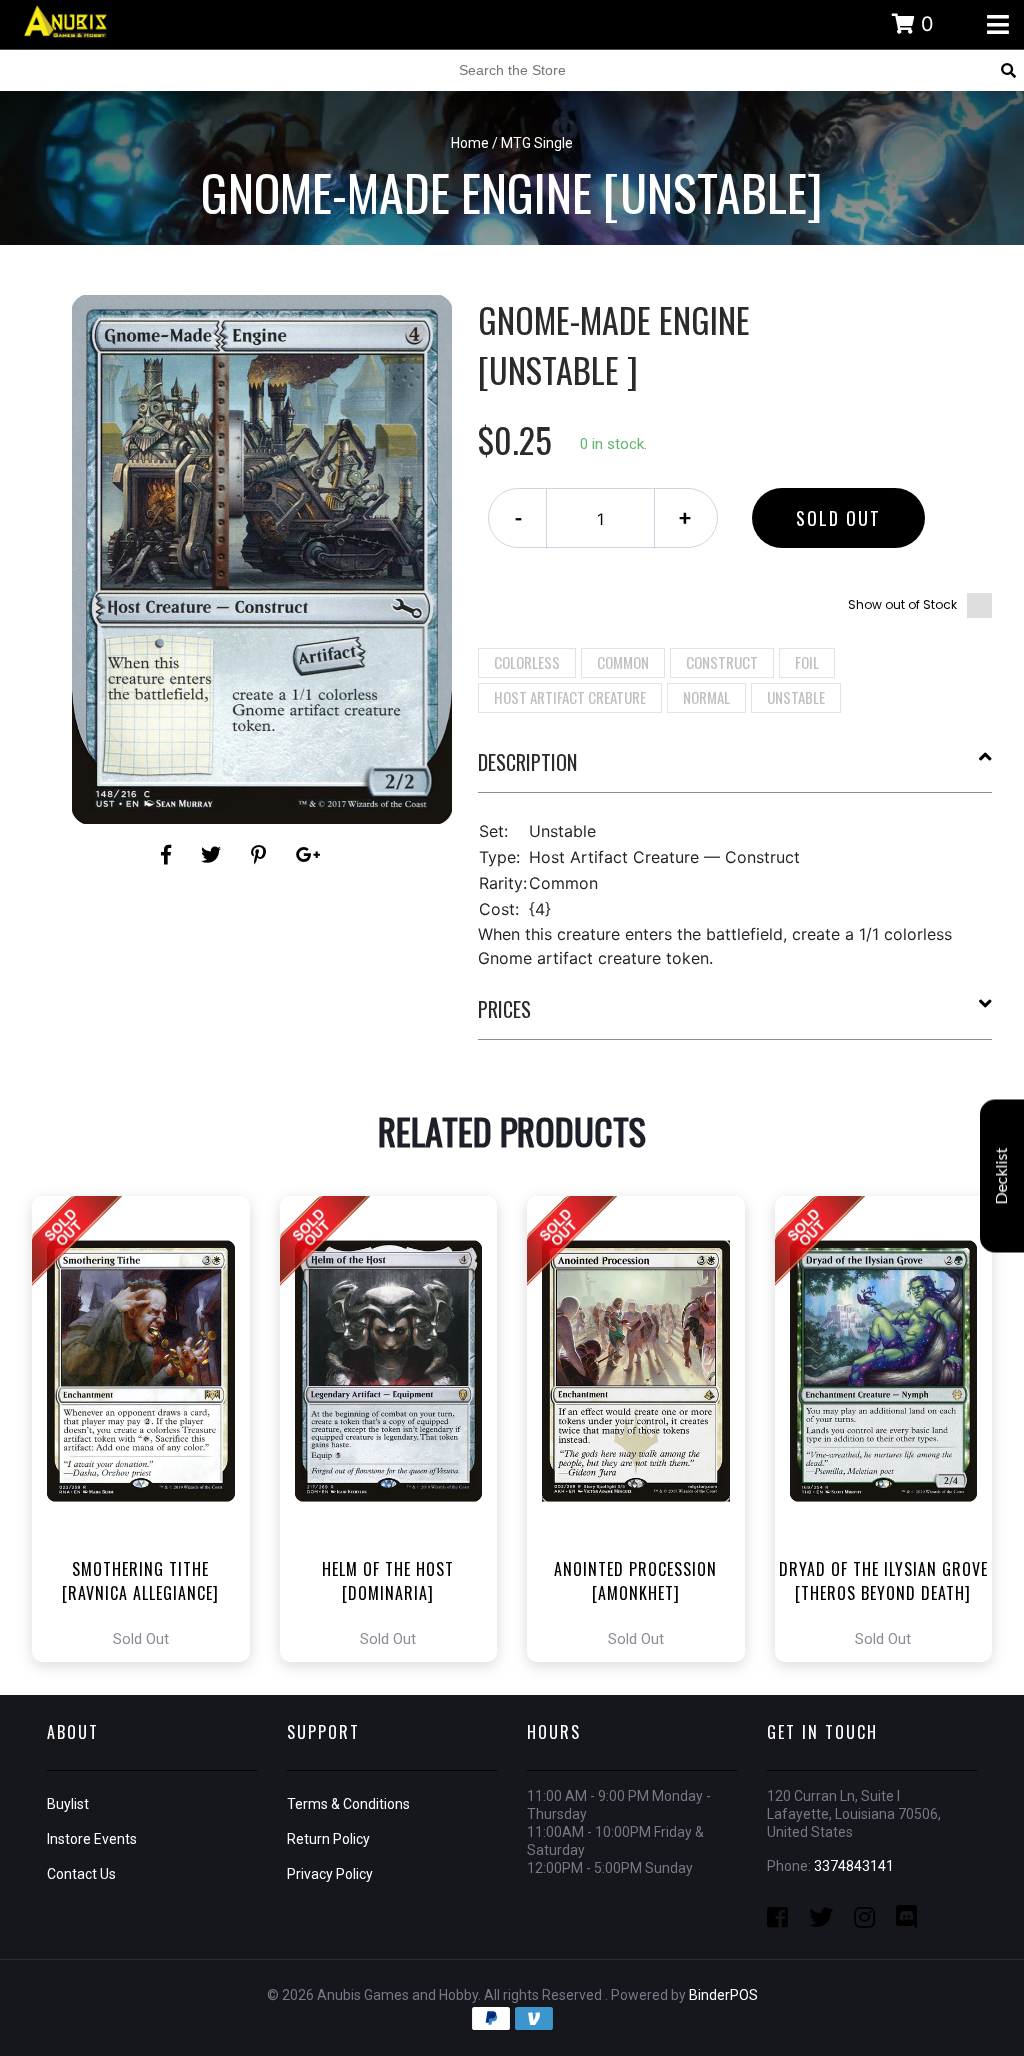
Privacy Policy (330, 1874)
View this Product (149, 1429)
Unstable (796, 697)
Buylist (68, 1804)
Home (470, 143)
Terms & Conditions (348, 1804)
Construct (722, 662)
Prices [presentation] (504, 1009)
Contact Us (81, 1874)
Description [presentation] (527, 762)
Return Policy (328, 1839)
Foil (807, 662)
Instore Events (92, 1839)
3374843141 (854, 1866)
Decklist (1002, 1176)
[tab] (735, 770)
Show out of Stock (902, 604)
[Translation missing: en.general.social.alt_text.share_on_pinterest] (261, 855)
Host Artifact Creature (570, 697)
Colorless (527, 662)
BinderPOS (723, 1995)
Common (623, 662)
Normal (706, 697)
